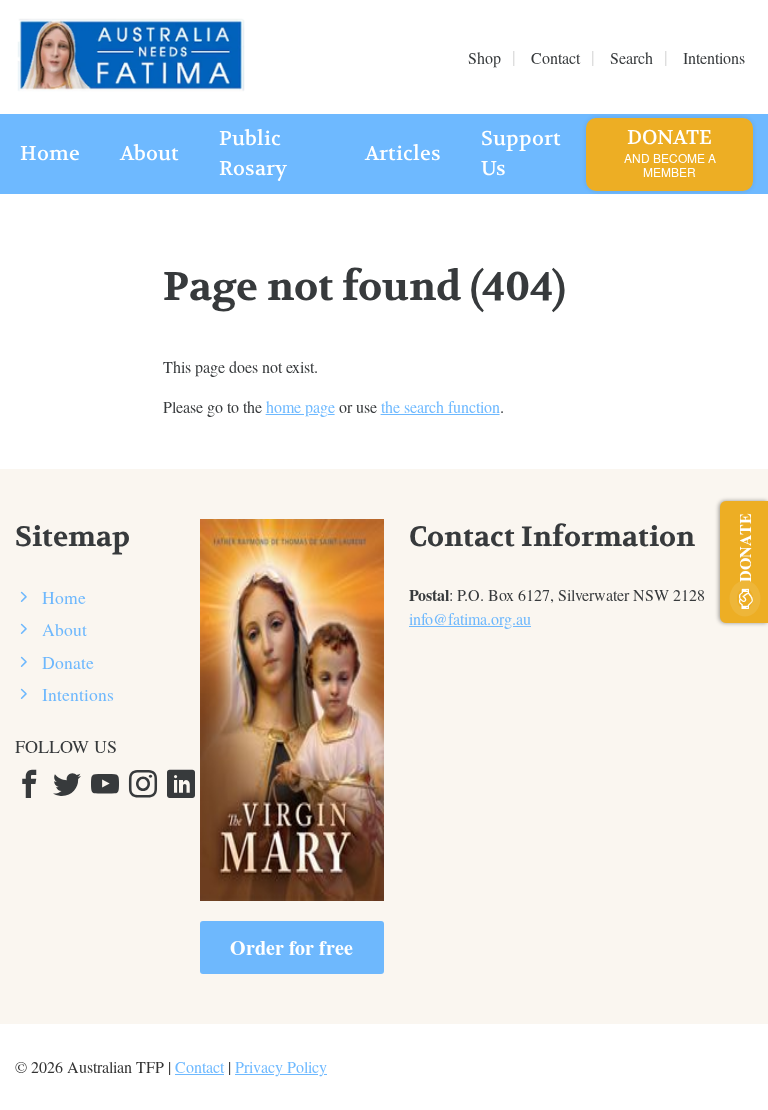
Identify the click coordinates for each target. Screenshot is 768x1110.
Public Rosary (253, 153)
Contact (199, 1066)
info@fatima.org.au (470, 618)
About (149, 153)
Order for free (291, 947)
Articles (403, 153)
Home (50, 153)
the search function (440, 406)
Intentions (78, 694)
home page (300, 406)
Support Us (521, 153)
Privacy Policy (281, 1066)
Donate (670, 152)
